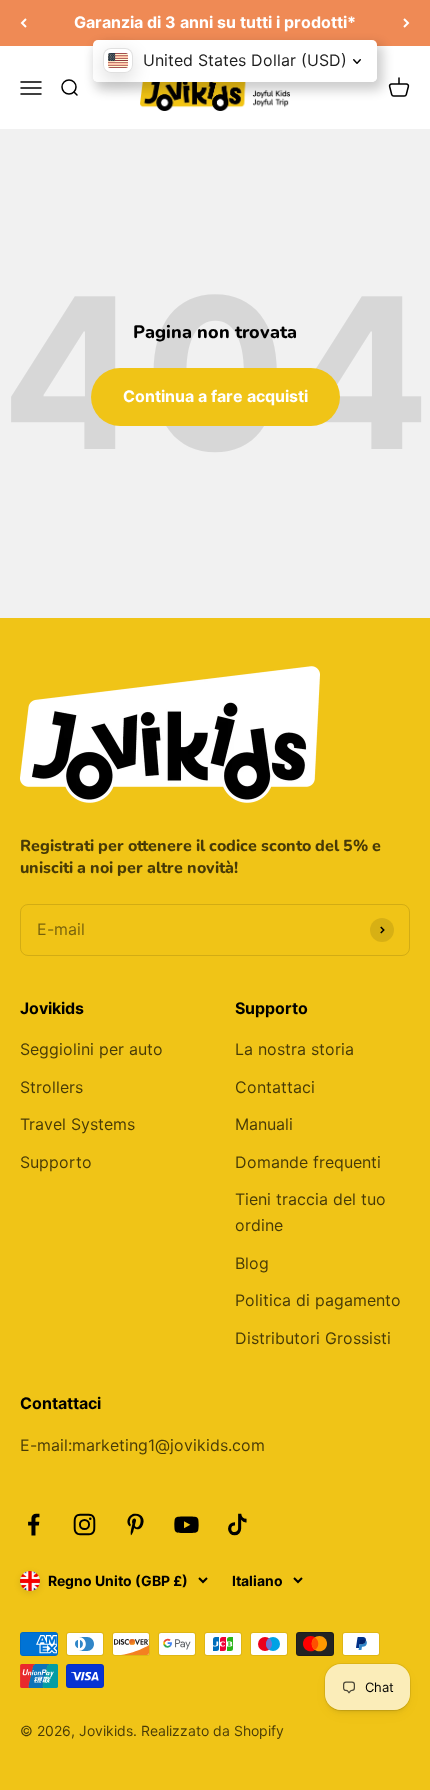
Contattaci (275, 1087)
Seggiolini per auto (91, 1049)
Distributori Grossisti (313, 1338)
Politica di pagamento (318, 1300)
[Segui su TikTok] (237, 1524)
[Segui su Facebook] (33, 1524)
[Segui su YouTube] (186, 1524)
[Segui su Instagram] (84, 1524)
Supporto (56, 1162)
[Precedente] (23, 23)
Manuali (264, 1124)
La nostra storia (294, 1049)
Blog (252, 1263)
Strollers (51, 1087)
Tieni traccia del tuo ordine (310, 1212)
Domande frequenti (308, 1162)
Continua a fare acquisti (215, 396)
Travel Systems (77, 1124)
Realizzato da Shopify (212, 1730)
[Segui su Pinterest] (135, 1524)
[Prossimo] (406, 23)
